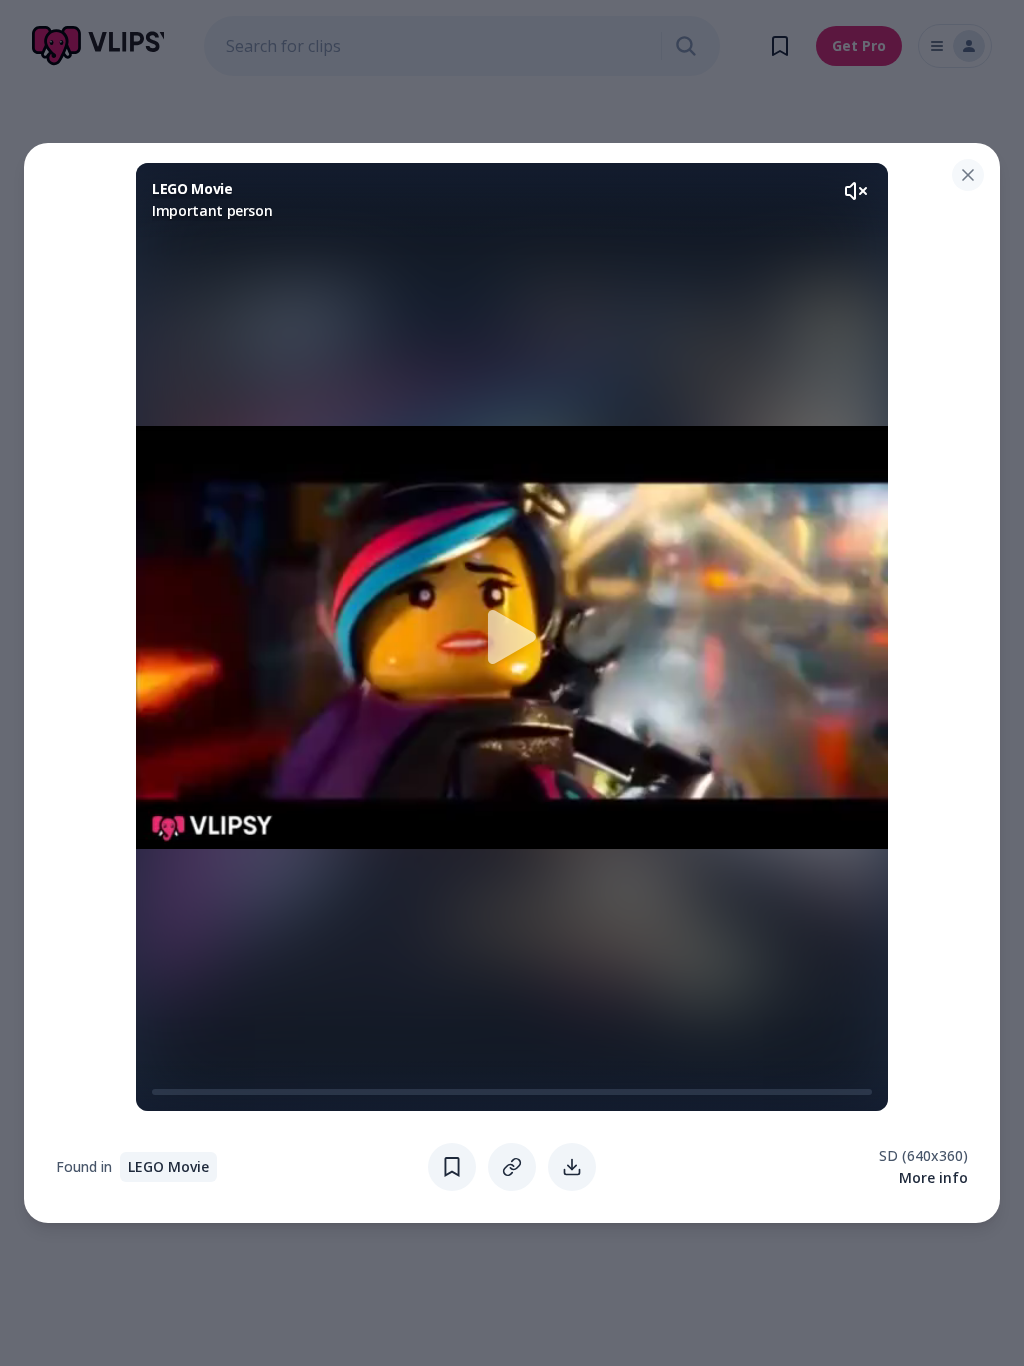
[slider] (160, 1092)
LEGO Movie (168, 1166)
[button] (512, 637)
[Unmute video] (856, 191)
